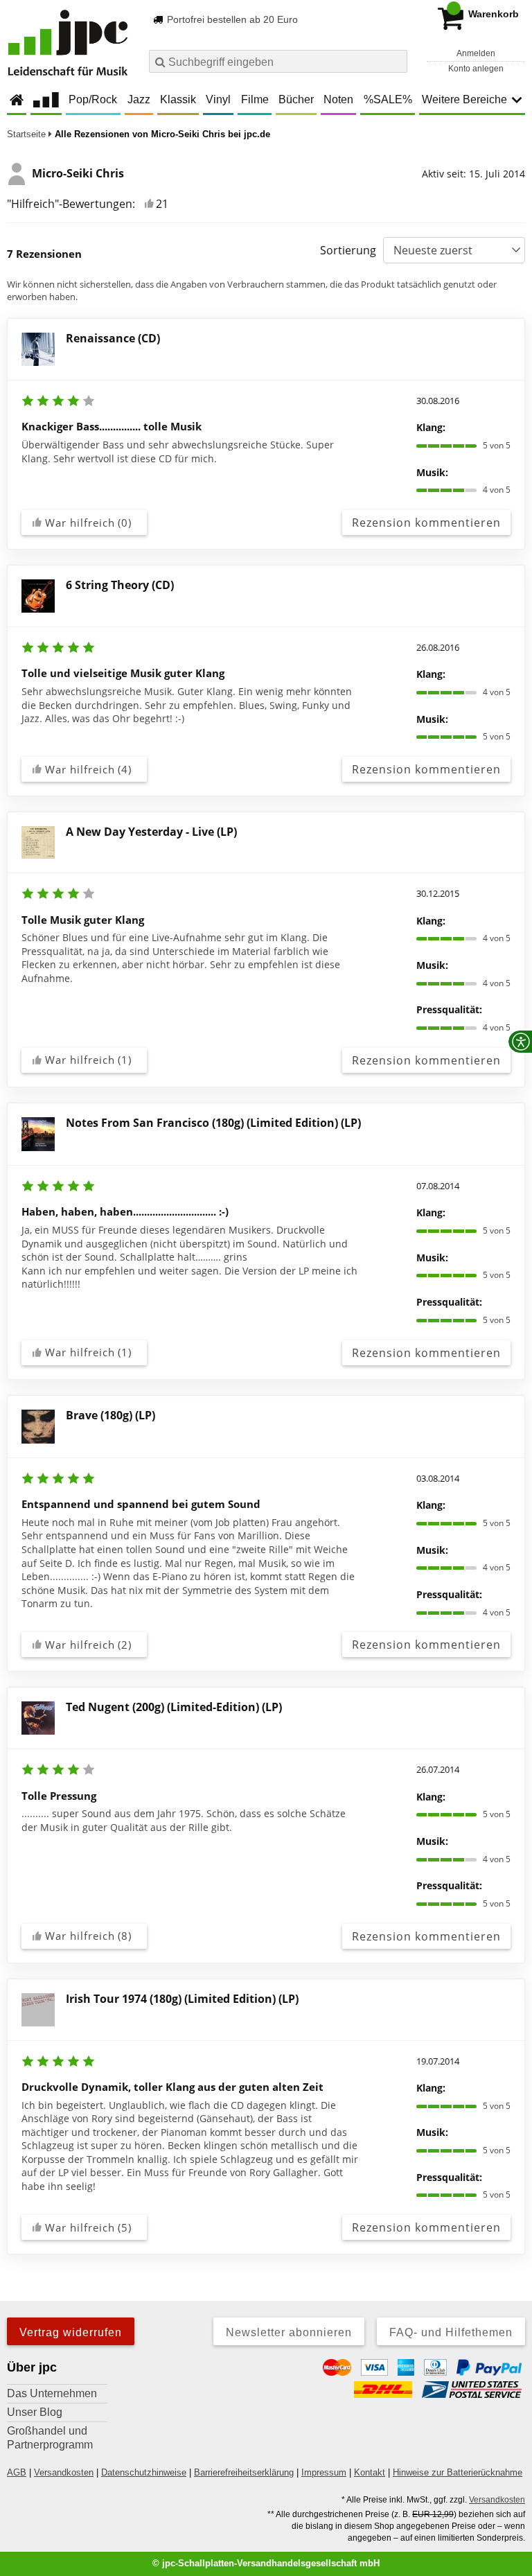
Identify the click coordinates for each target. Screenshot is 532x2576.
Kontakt (370, 2472)
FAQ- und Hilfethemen (451, 2332)
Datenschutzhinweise (144, 2472)
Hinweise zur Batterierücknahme (458, 2472)
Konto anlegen (476, 69)
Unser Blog (35, 2412)
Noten (338, 99)
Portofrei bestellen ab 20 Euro (231, 19)
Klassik (178, 99)
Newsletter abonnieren (289, 2332)
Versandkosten (64, 2472)
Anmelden (476, 53)
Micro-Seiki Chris (78, 173)
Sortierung (348, 250)
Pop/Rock (93, 99)
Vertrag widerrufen (71, 2332)
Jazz (139, 99)
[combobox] (278, 61)
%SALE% (388, 99)
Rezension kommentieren (426, 523)
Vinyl (218, 99)
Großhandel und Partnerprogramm (50, 2438)
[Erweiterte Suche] (395, 61)
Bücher (296, 99)
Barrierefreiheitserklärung (244, 2472)
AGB (17, 2472)
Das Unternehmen (52, 2393)
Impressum (324, 2472)
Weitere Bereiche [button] (464, 99)
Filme (255, 99)
